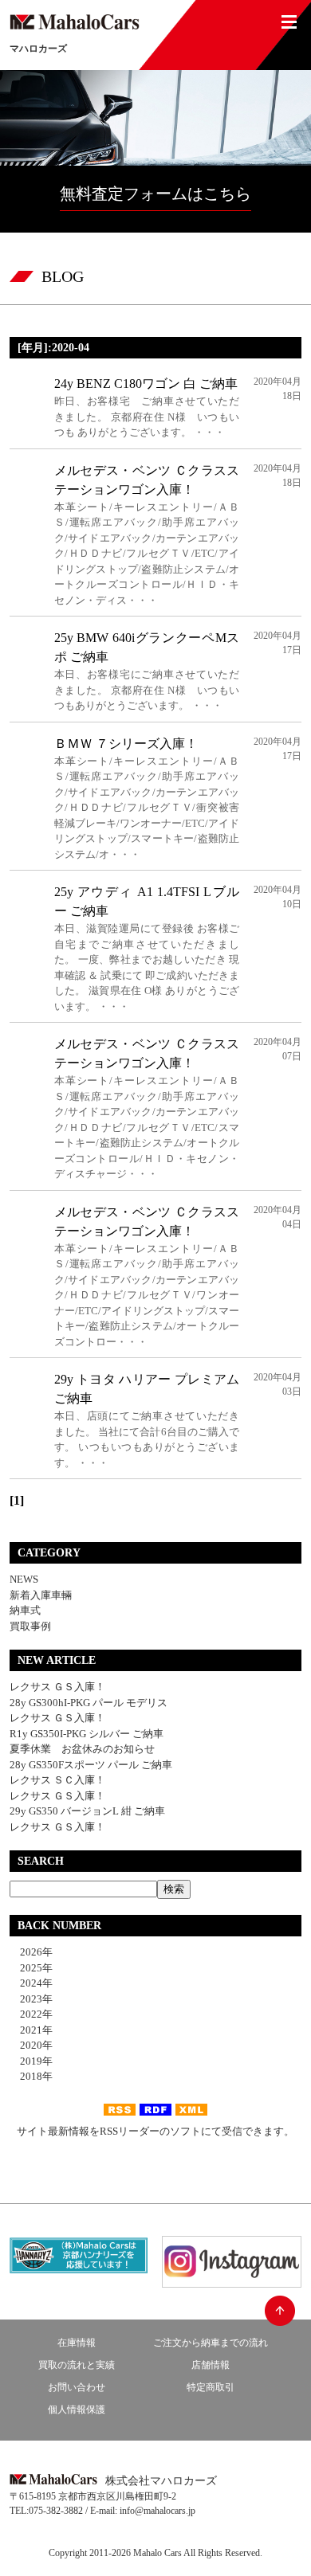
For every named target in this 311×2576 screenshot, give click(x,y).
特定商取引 (211, 2387)
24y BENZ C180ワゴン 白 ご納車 (146, 384)
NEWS (24, 1579)
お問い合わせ (77, 2387)
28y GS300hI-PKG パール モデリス (89, 1703)
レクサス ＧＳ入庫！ (57, 1687)
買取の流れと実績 (77, 2365)
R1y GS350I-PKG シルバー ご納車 (87, 1734)
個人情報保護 (77, 2410)
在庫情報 (77, 2343)
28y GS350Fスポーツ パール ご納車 (91, 1765)
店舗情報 (211, 2365)
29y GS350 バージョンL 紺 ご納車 (87, 1811)
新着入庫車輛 (41, 1595)
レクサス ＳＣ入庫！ (57, 1780)
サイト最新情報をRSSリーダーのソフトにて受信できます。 (155, 2131)
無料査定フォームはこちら (155, 194)
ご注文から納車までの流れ (211, 2343)
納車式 (25, 1610)
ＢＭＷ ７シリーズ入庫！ (126, 744)
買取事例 (30, 1626)
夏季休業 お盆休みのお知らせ (82, 1749)
